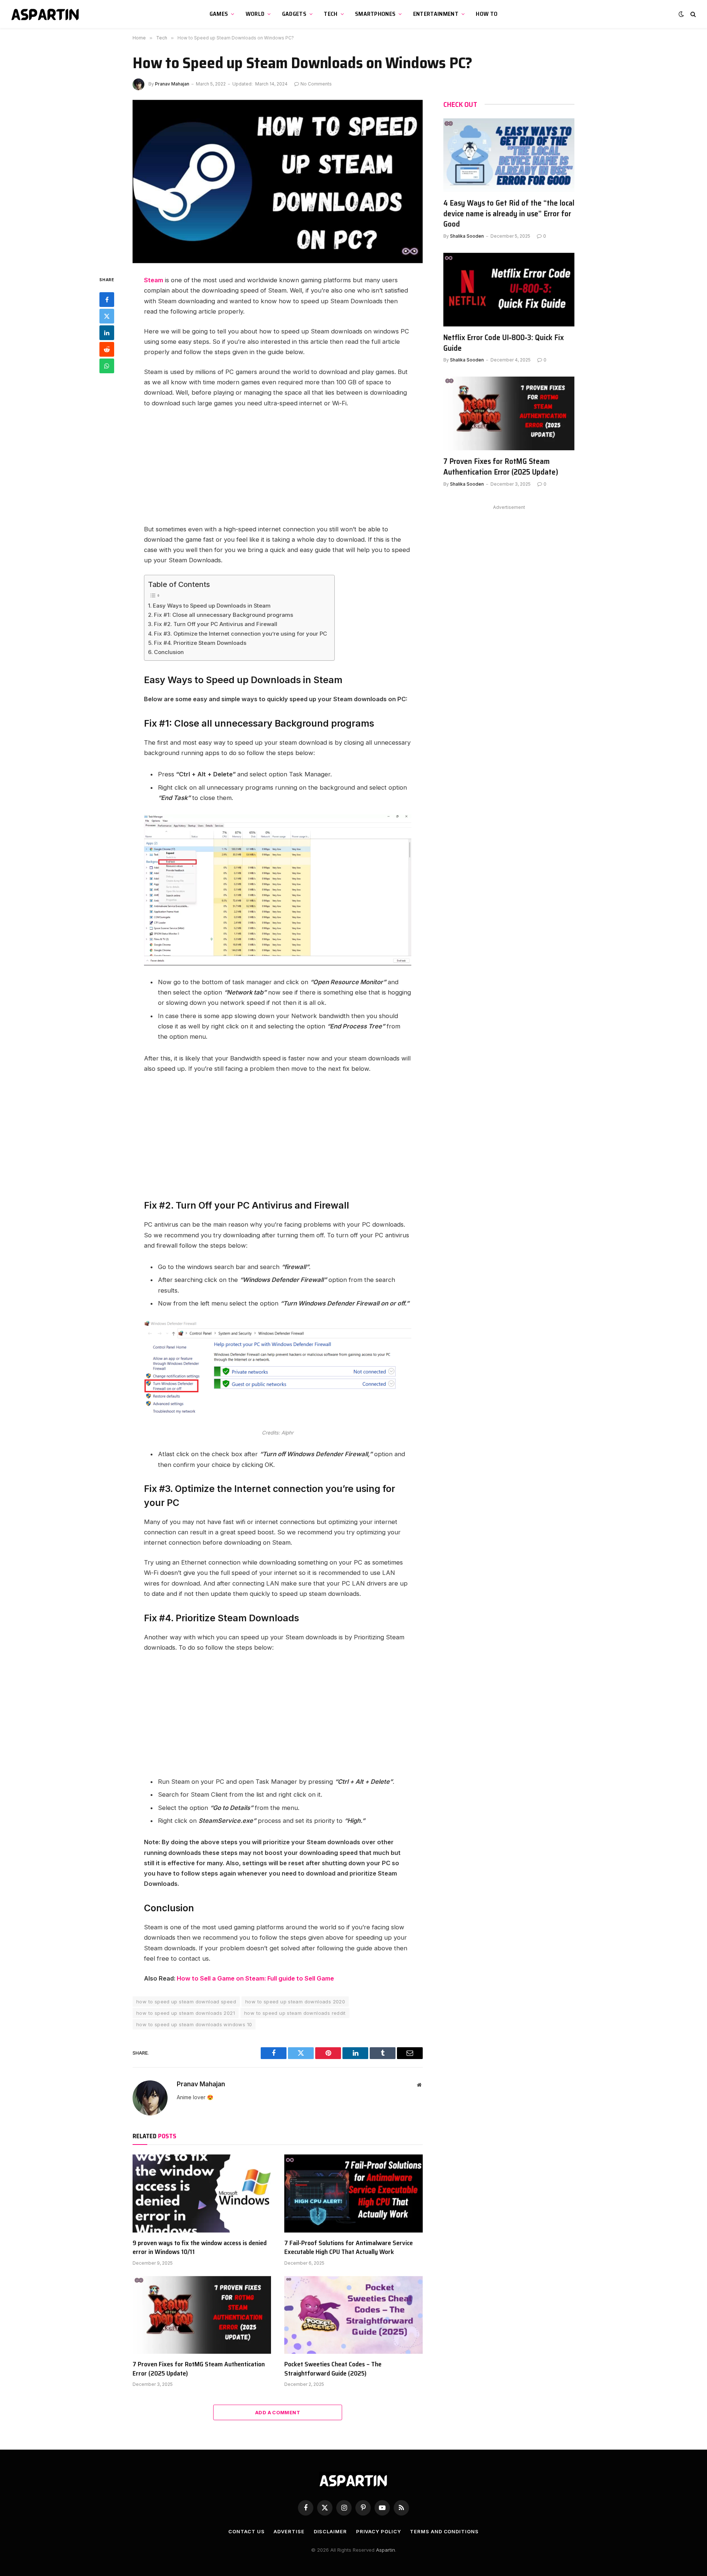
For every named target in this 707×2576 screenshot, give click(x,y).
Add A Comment (278, 2412)
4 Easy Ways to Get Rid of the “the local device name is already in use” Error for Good (509, 214)
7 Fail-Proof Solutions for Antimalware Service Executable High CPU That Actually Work (349, 2248)
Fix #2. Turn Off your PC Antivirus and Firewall (216, 624)
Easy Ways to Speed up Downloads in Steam (212, 606)
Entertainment (436, 14)
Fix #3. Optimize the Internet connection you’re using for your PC (240, 634)
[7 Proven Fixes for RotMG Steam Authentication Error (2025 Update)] (202, 2315)
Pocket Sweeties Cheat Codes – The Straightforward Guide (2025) (333, 2369)
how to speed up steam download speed (186, 2002)
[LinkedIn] (107, 333)
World (255, 14)
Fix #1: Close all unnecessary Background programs (224, 615)
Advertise (289, 2531)
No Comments (316, 84)
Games (219, 14)
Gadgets (294, 14)
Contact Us (246, 2531)
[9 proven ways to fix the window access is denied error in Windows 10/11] (202, 2194)
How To (487, 14)
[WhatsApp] (107, 366)
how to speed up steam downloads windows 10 (194, 2024)
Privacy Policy (379, 2531)
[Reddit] (107, 349)
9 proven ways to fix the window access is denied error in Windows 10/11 (200, 2248)
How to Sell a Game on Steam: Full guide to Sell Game (255, 1978)
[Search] (692, 14)
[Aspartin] (46, 14)
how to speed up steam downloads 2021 (186, 2013)
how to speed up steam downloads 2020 (295, 2002)
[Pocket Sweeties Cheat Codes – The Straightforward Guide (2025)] (353, 2315)
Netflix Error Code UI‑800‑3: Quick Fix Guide (504, 343)
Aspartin (386, 2550)
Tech (330, 14)
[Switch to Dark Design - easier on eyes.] (681, 14)
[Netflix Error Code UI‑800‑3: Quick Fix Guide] (509, 290)
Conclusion (169, 652)
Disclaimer (330, 2531)
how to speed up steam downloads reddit (295, 2013)
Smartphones (375, 14)
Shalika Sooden (467, 236)
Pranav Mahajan (172, 84)
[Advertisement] (278, 469)
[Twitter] (107, 316)
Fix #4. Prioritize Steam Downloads (200, 643)
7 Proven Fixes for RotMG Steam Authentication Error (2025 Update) (199, 2369)
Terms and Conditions (444, 2531)
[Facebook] (107, 300)
